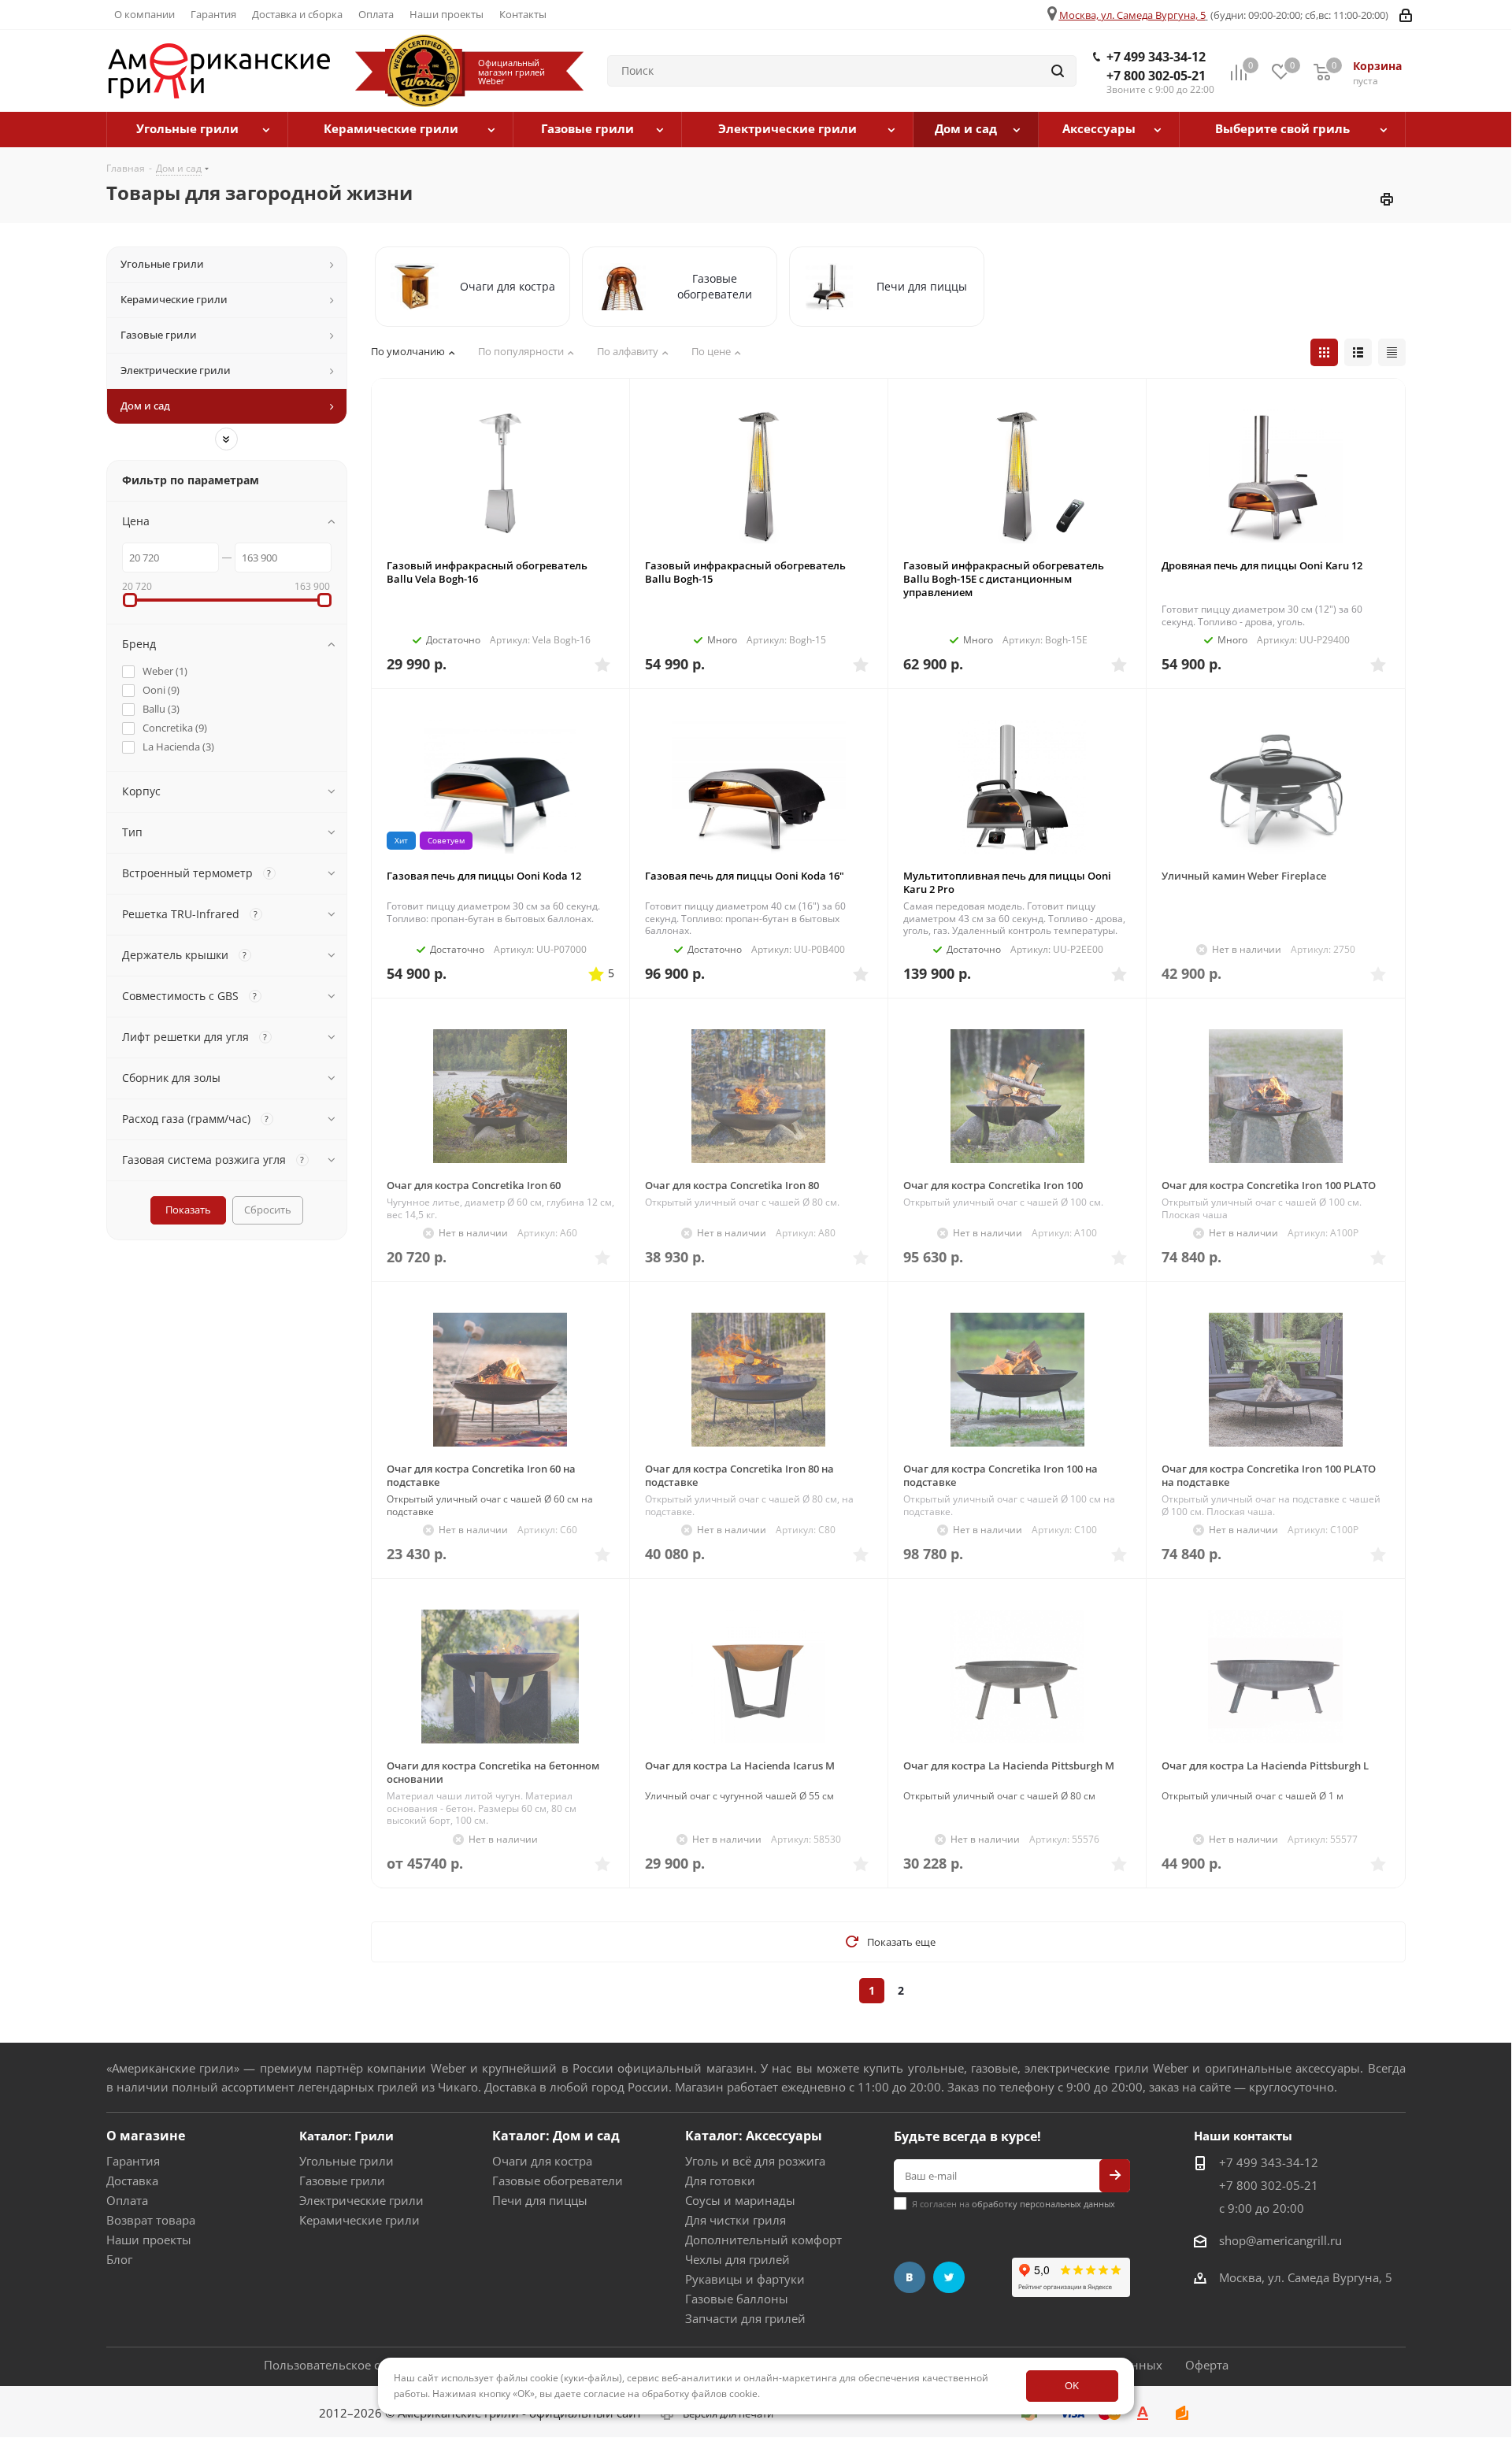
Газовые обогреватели (558, 2180)
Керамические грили (359, 2220)
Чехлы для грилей (737, 2259)
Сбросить (268, 1210)
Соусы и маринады (740, 2200)
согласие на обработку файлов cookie (671, 2394)
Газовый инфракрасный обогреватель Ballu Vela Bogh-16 (487, 572)
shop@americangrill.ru (1280, 2240)
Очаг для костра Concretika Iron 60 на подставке (481, 1475)
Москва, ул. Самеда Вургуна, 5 (1132, 15)
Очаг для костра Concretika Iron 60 (474, 1185)
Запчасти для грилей (745, 2318)
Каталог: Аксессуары (754, 2136)
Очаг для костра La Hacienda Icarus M (740, 1766)
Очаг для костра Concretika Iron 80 (732, 1185)
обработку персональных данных (1043, 2204)
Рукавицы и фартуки (745, 2279)
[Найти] (1058, 71)
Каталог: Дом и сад (556, 2136)
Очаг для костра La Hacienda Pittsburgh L (1265, 1766)
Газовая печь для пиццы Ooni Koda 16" (745, 876)
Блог (119, 2259)
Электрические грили (361, 2200)
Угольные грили (346, 2161)
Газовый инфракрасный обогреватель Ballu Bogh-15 (745, 572)
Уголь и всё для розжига (755, 2161)
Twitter (949, 2277)
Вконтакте (910, 2277)
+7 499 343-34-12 (1156, 57)
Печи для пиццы (540, 2200)
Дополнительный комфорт (763, 2240)
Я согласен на (1014, 2204)
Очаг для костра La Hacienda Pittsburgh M (1009, 1766)
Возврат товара (151, 2220)
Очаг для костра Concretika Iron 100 (993, 1185)
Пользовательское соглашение (354, 2365)
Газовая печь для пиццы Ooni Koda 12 (484, 876)
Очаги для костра (542, 2161)
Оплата (127, 2200)
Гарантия (133, 2161)
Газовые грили (342, 2180)
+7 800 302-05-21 (1156, 76)
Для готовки (720, 2180)
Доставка (132, 2180)
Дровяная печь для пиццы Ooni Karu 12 (1262, 565)
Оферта (1207, 2365)
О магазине (146, 2136)
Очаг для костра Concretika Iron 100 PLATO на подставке (1269, 1475)
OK (1072, 2385)
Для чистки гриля (736, 2220)
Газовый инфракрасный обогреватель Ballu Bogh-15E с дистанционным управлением (1004, 579)
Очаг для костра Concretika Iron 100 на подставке (1001, 1475)
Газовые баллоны (737, 2299)
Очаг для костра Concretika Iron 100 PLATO (1269, 1185)
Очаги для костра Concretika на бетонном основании (493, 1772)
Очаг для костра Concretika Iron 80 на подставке (739, 1475)
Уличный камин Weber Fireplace (1244, 876)
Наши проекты (149, 2240)
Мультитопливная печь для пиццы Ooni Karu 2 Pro (1007, 882)
